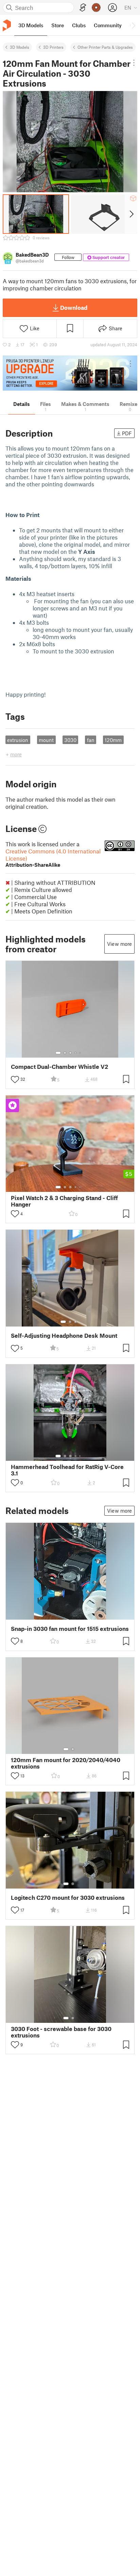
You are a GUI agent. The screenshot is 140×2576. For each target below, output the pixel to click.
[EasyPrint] (83, 8)
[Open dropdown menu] (134, 63)
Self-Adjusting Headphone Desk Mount (64, 1336)
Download (74, 307)
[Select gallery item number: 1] (58, 1053)
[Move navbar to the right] (133, 25)
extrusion (18, 740)
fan (91, 740)
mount (46, 740)
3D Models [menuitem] (31, 25)
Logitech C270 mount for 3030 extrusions (68, 1898)
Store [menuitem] (58, 25)
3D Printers (53, 47)
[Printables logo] (7, 25)
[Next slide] (131, 214)
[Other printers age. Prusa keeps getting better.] (70, 373)
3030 (70, 740)
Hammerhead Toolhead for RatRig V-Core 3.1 (67, 1470)
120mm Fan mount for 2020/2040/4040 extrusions (66, 1763)
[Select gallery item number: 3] (70, 1053)
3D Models (20, 47)
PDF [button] (127, 433)
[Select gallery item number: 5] (81, 1053)
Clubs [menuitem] (79, 25)
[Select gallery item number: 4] (76, 1053)
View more (119, 944)
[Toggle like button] (15, 1079)
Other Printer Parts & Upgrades (105, 47)
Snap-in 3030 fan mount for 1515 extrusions (70, 1629)
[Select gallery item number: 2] (65, 1053)
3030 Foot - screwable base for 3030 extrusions (61, 2032)
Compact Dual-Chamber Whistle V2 (59, 1067)
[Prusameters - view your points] (96, 7)
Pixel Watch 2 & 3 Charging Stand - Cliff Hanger (64, 1201)
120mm (113, 740)
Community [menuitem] (108, 25)
